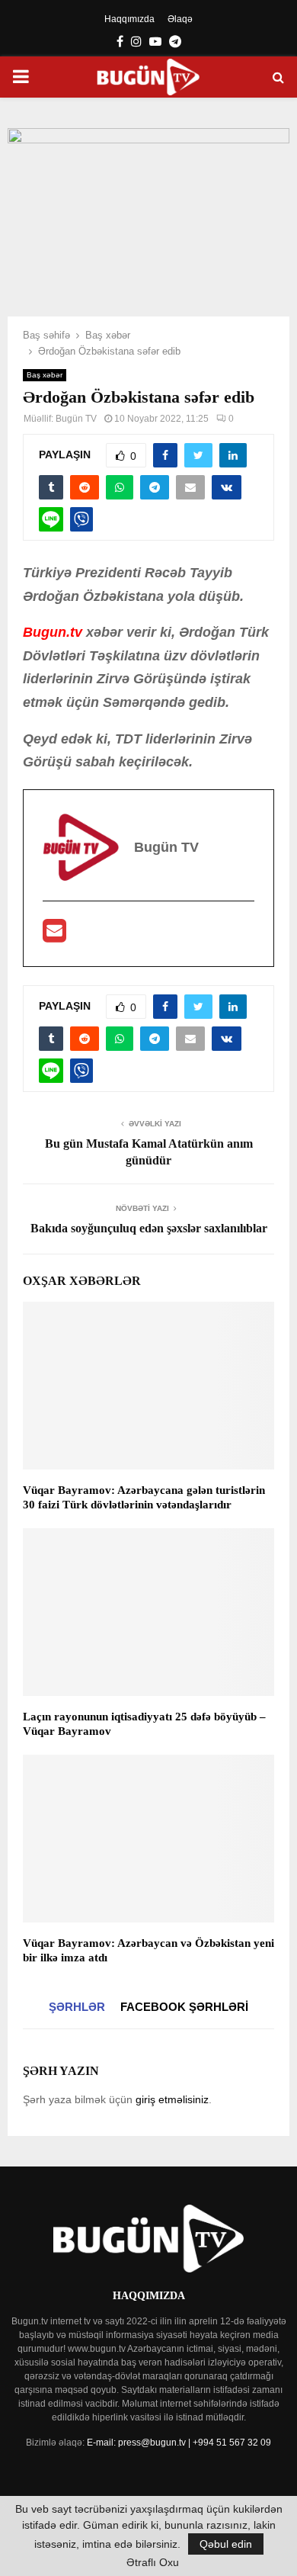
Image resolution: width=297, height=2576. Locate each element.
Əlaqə (180, 19)
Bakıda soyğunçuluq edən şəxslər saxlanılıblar (149, 1228)
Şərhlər (77, 2007)
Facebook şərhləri (184, 2007)
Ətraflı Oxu (153, 2562)
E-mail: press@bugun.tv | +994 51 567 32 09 (179, 2443)
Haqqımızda (129, 19)
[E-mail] (54, 936)
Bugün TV (76, 419)
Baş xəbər (45, 375)
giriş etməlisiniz (172, 2099)
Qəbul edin (226, 2544)
